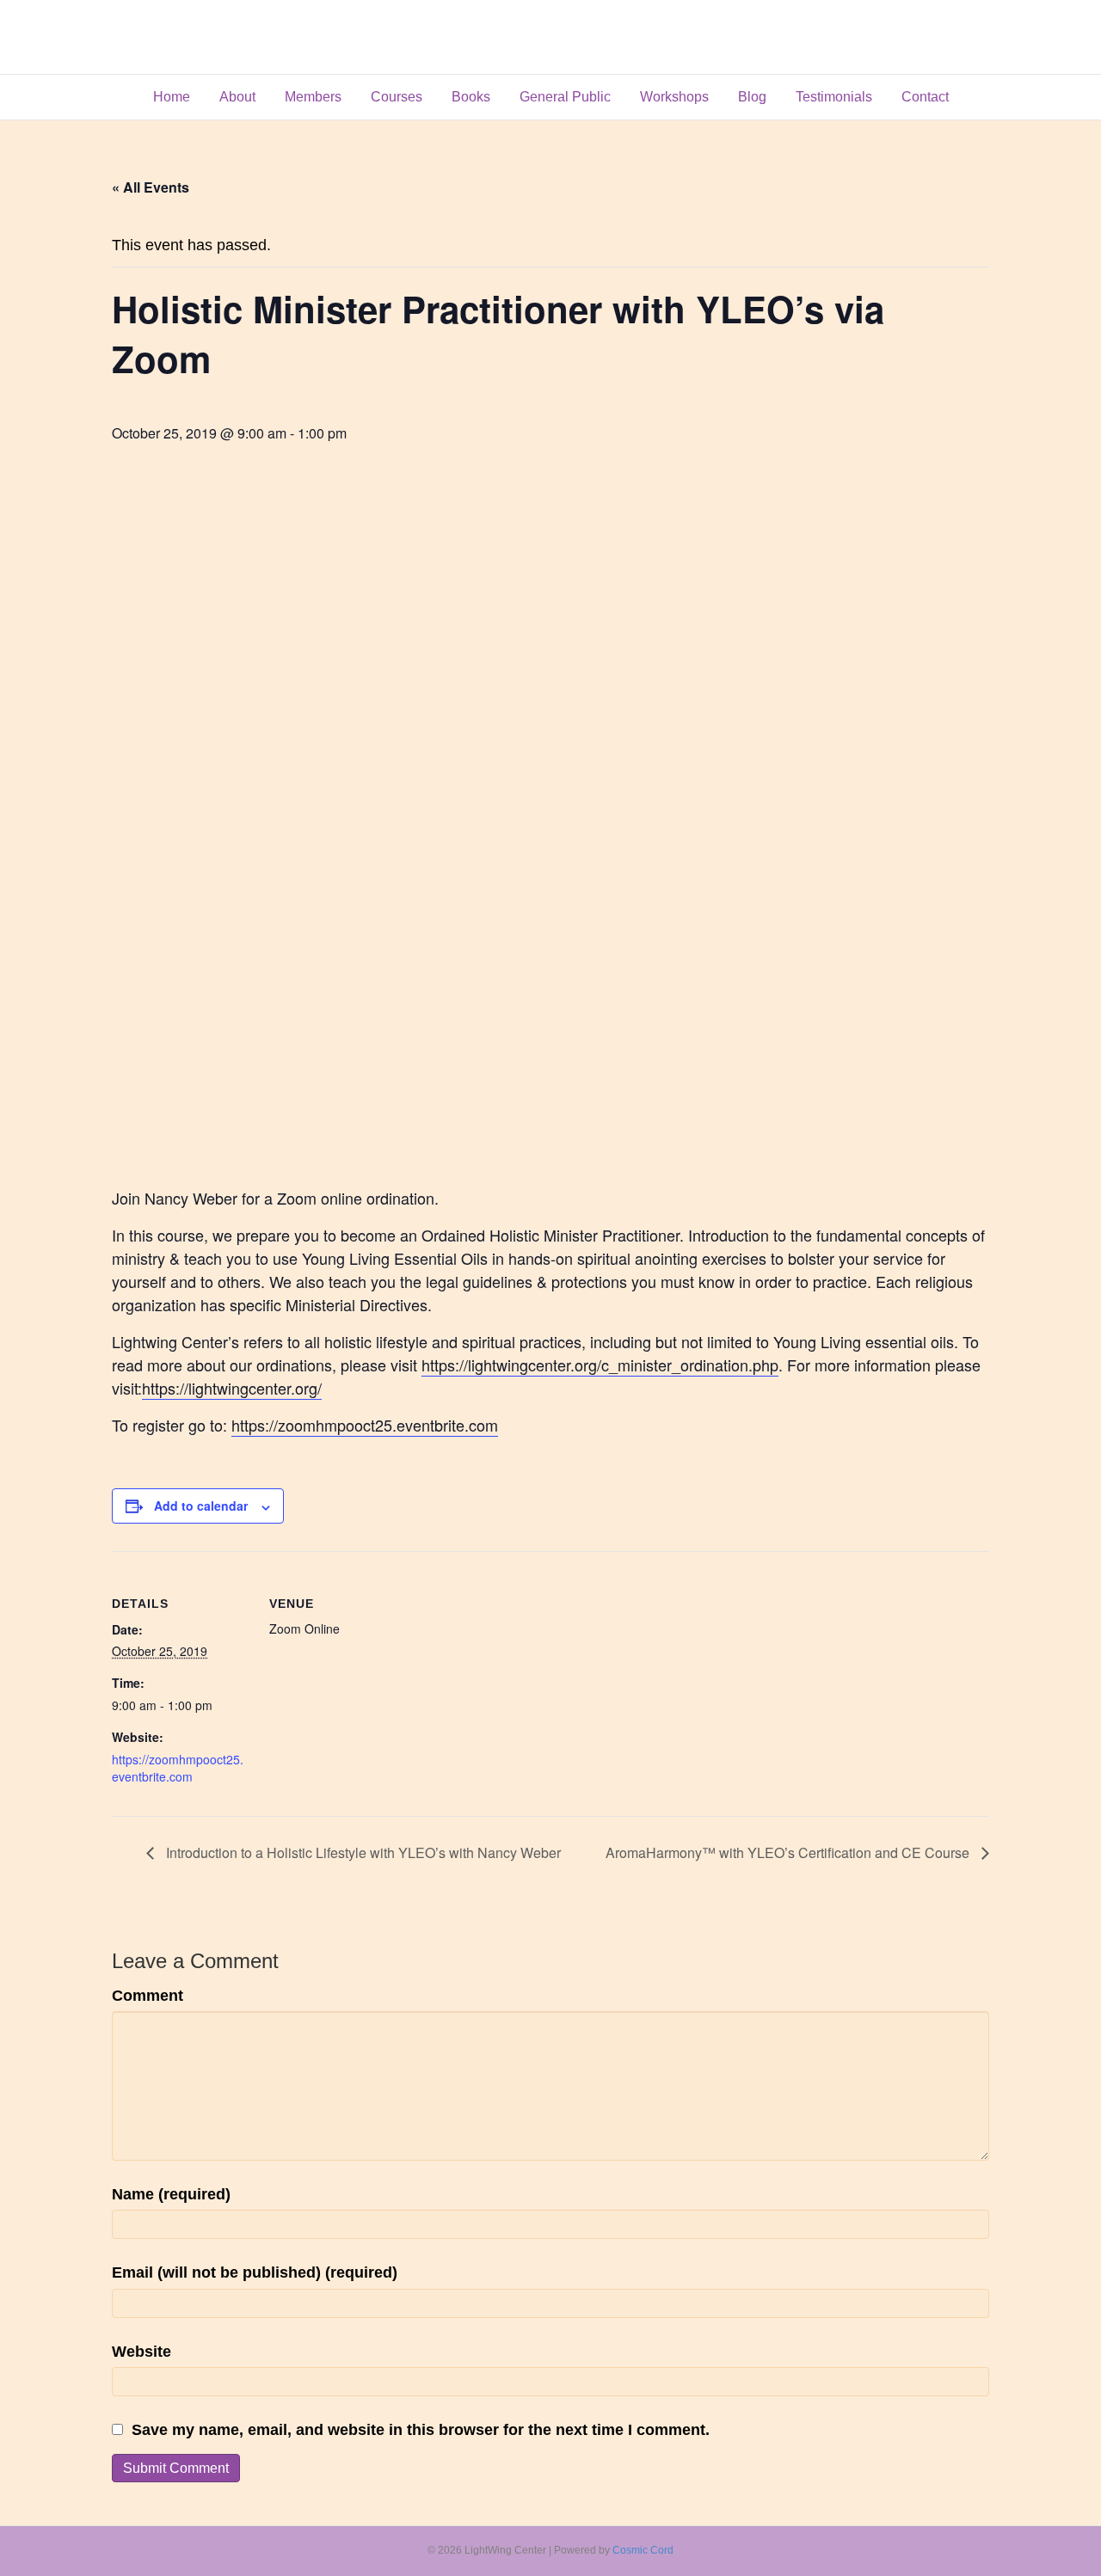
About (237, 97)
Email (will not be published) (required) (255, 2272)
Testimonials (834, 97)
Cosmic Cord (643, 2550)
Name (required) (171, 2194)
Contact (925, 97)
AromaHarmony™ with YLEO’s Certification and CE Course (789, 1852)
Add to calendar (201, 1506)
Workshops (674, 97)
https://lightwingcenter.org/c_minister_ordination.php (600, 1365)
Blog (752, 97)
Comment (148, 1996)
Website (141, 2352)
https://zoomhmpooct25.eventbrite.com (365, 1425)
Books (471, 97)
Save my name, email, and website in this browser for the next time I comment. (421, 2430)
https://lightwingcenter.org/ (232, 1388)
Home (172, 97)
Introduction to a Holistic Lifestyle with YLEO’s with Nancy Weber (362, 1852)
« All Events (151, 187)
